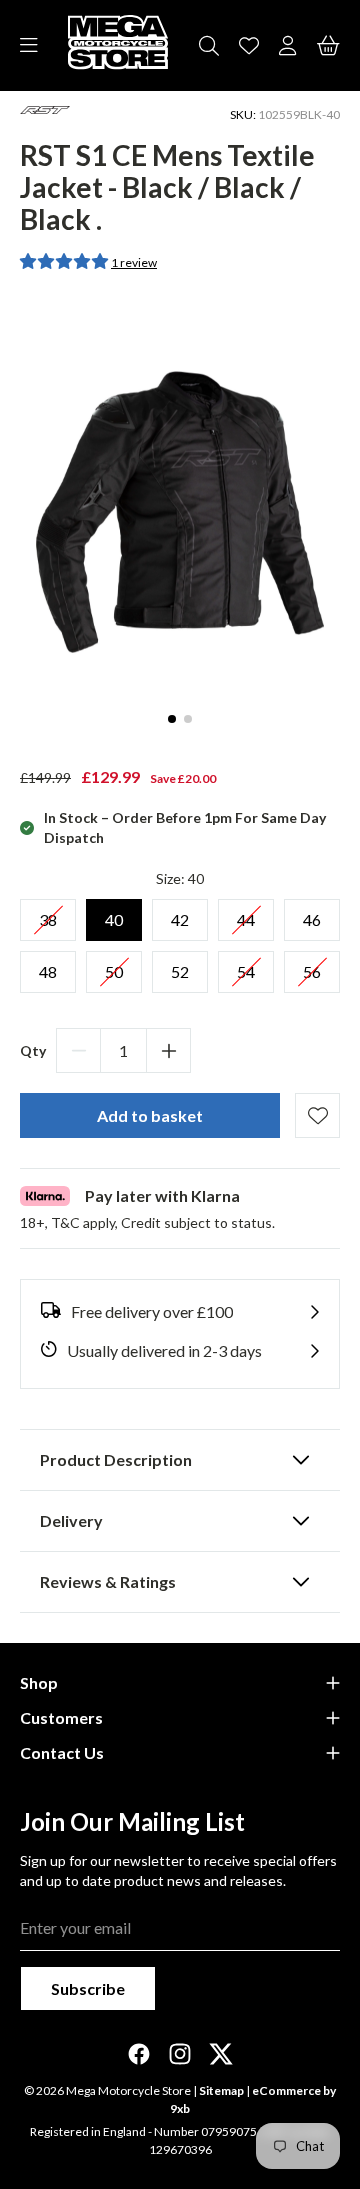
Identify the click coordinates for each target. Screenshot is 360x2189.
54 (246, 966)
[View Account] (288, 46)
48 (48, 966)
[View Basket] (328, 46)
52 (180, 966)
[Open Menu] (29, 46)
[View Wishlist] (249, 46)
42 (180, 914)
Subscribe (88, 1988)
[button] (65, 260)
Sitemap (221, 2090)
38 (48, 914)
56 (312, 966)
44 (246, 914)
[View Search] (209, 46)
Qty (33, 1050)
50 (114, 966)
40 (114, 914)
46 (312, 914)
